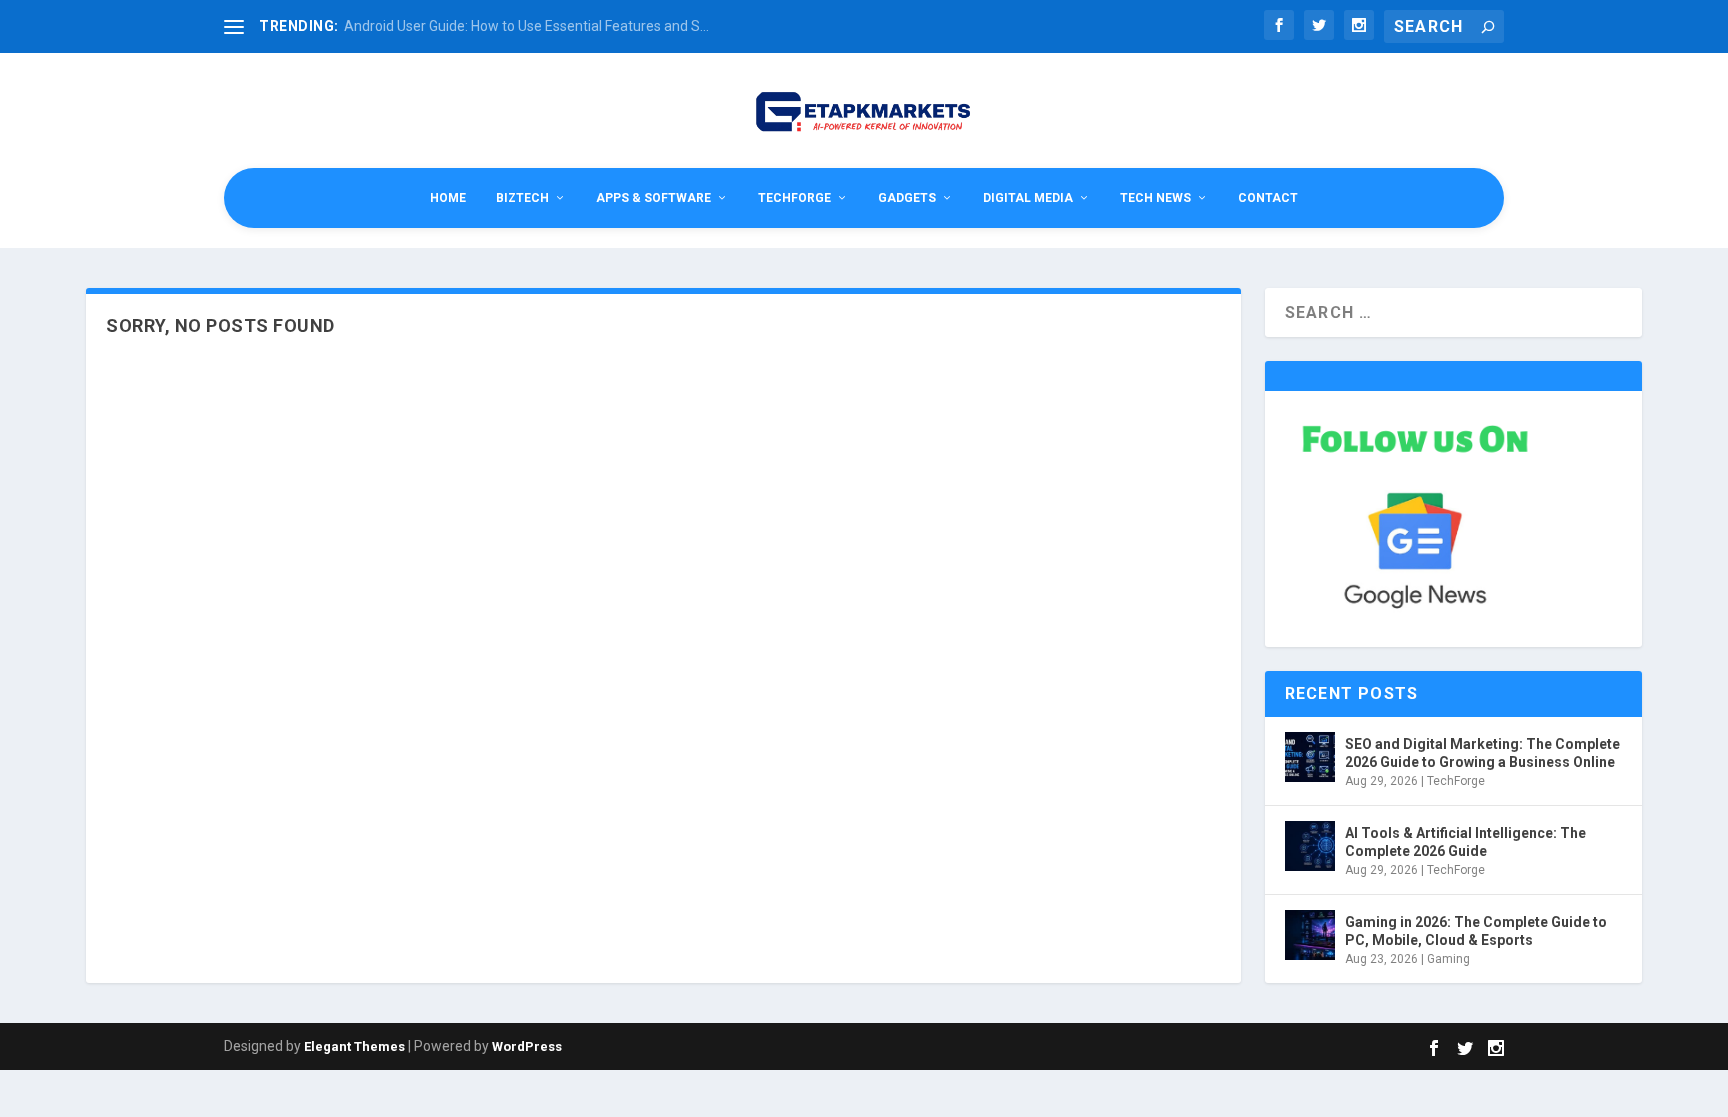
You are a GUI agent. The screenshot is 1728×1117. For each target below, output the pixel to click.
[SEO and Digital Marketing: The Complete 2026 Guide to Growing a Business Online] (1310, 757)
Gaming (1448, 959)
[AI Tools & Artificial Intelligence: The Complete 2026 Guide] (1310, 846)
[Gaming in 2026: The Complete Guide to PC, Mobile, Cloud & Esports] (1310, 935)
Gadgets (907, 198)
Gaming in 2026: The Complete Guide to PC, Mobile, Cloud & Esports (1476, 931)
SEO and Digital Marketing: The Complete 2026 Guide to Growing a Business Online (1482, 753)
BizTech (522, 198)
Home (448, 198)
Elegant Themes (354, 1046)
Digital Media (1028, 198)
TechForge (794, 198)
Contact (1268, 198)
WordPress (527, 1046)
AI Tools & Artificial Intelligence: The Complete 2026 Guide (1465, 842)
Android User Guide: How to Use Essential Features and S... (526, 26)
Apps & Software (653, 198)
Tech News (1155, 198)
